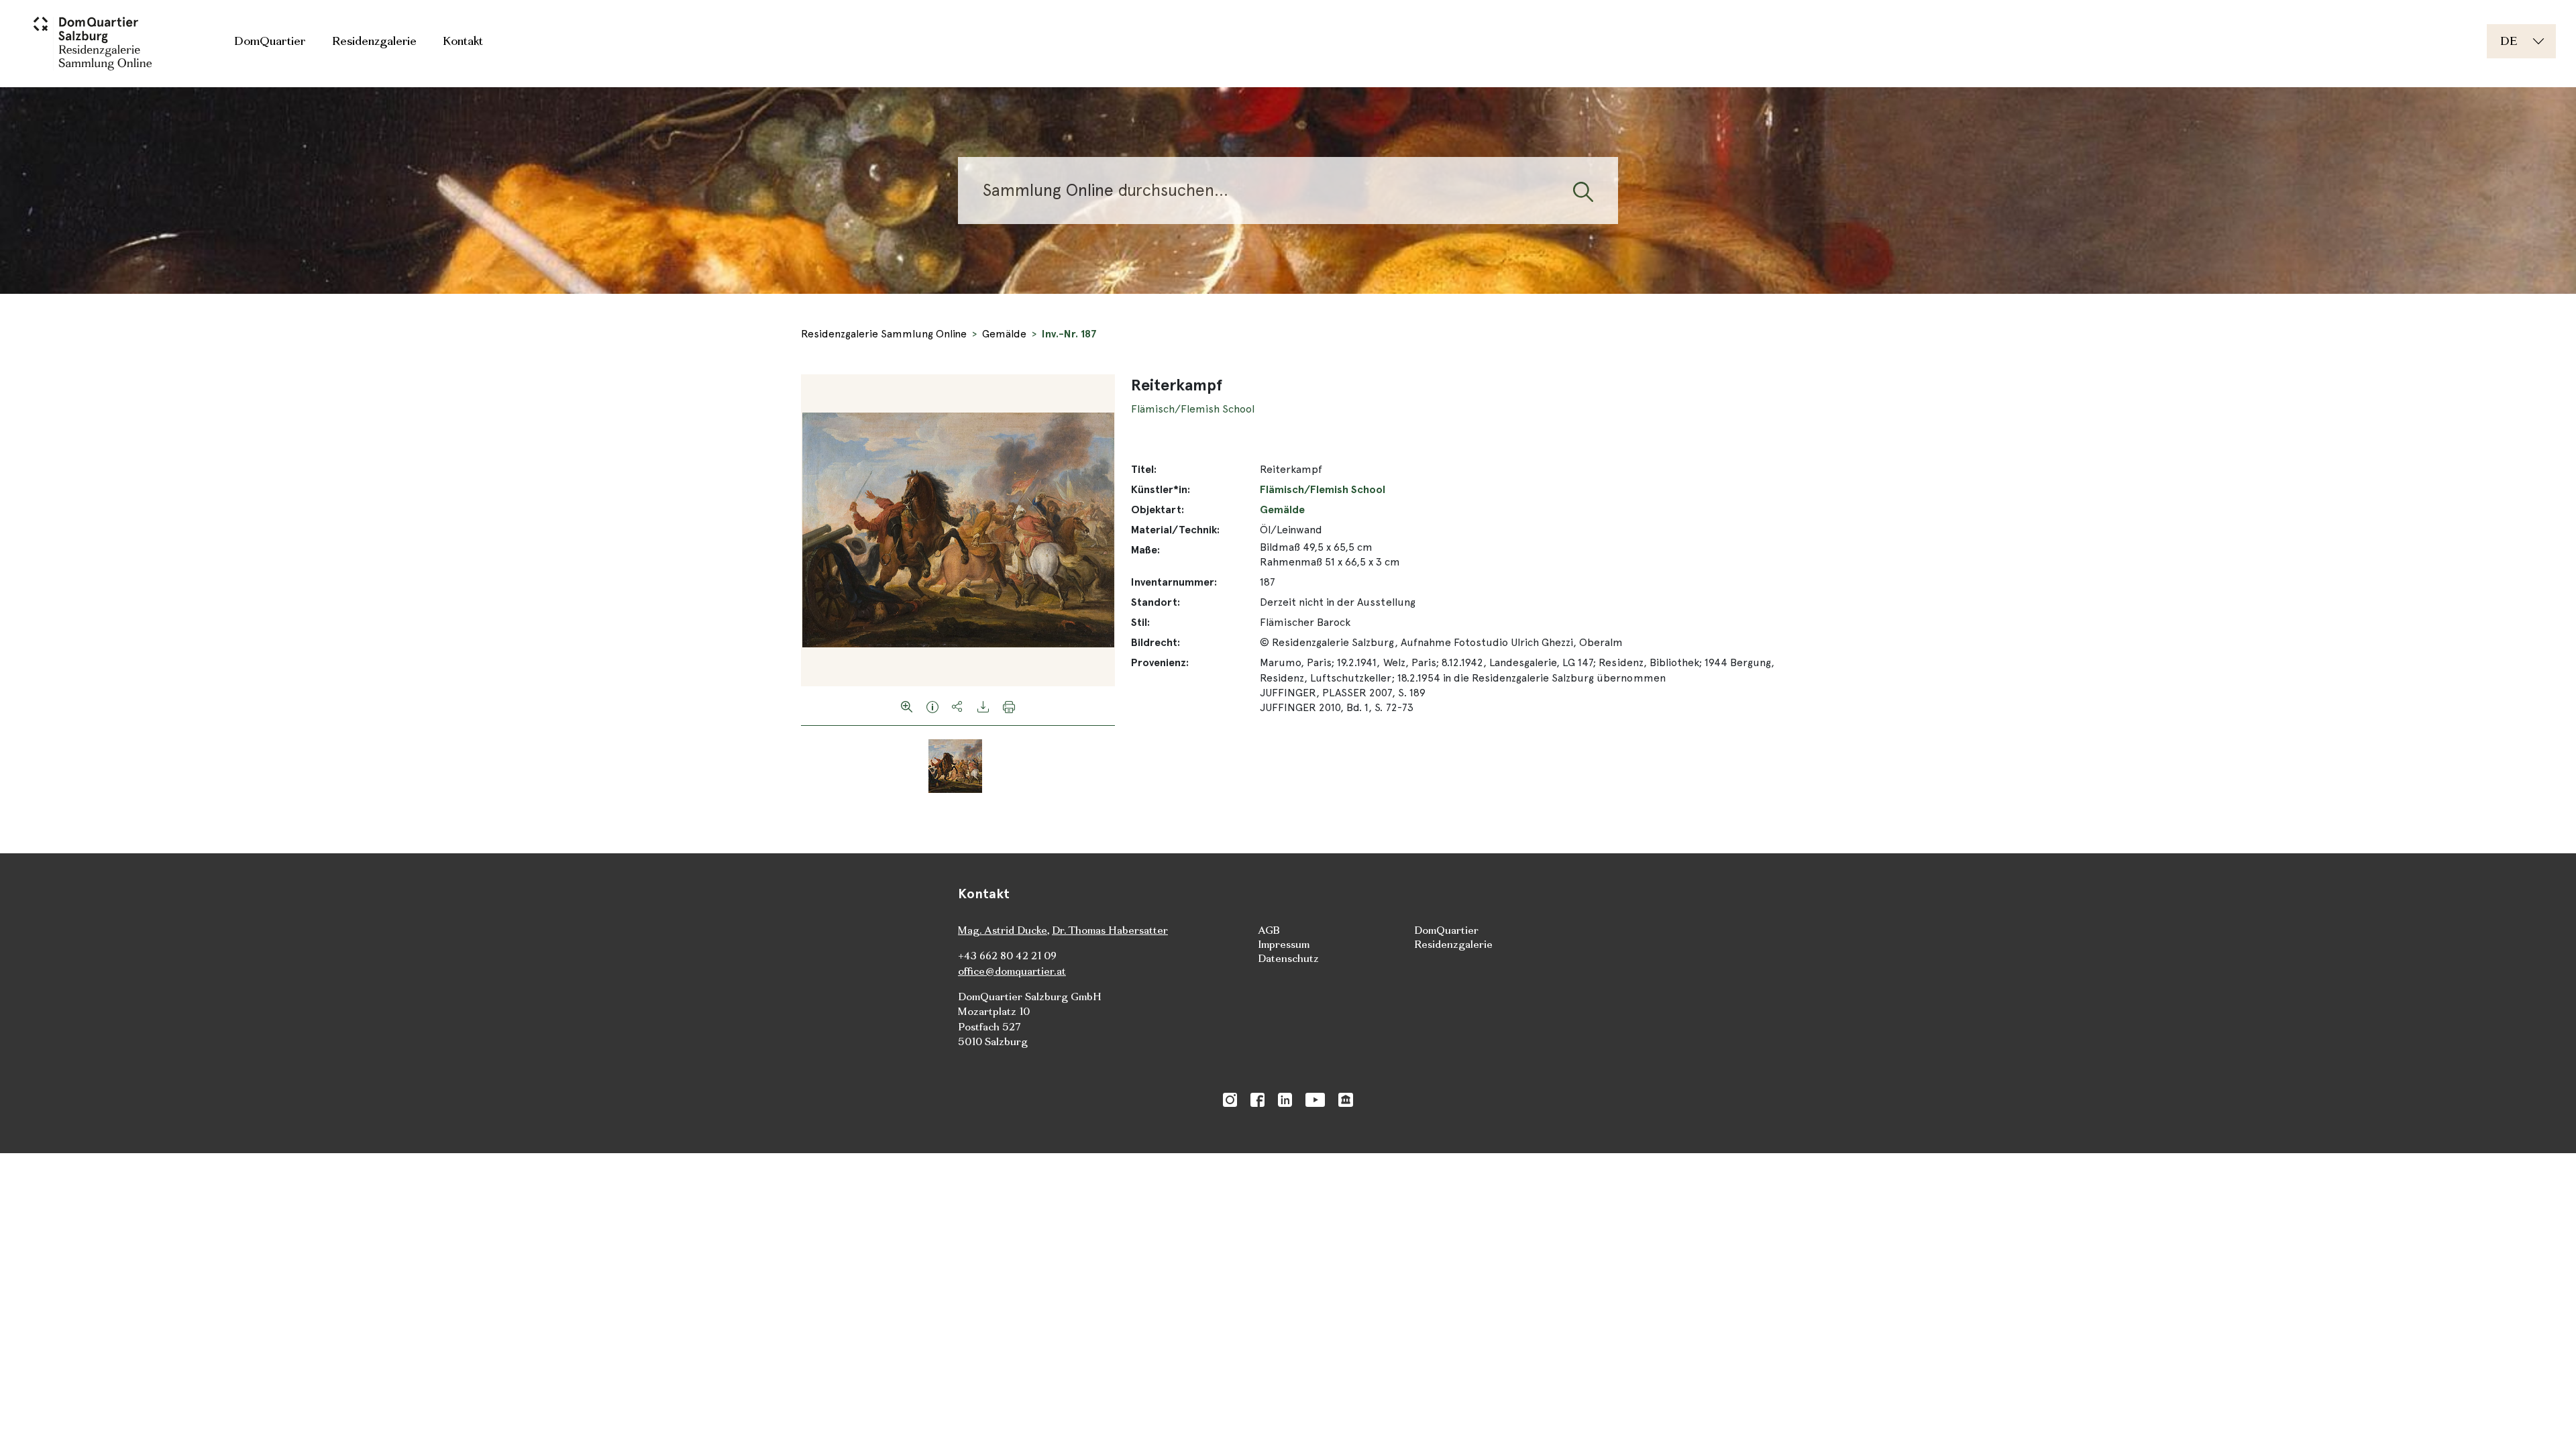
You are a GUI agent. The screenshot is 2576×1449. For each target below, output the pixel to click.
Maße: (1145, 550)
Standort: (1156, 602)
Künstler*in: (1161, 489)
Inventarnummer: (1174, 582)
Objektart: (1158, 509)
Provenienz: (1160, 662)
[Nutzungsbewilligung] (932, 706)
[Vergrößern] (907, 706)
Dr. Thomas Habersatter (1110, 930)
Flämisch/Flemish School (1193, 409)
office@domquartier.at (1012, 971)
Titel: (1144, 469)
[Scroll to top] (2546, 1419)
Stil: (1140, 622)
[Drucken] (1009, 706)
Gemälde (1004, 334)
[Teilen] (958, 706)
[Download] (983, 706)
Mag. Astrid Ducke (1003, 930)
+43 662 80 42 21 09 (1007, 956)
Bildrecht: (1156, 642)
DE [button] (2509, 41)
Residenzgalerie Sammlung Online (884, 334)
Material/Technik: (1175, 530)
